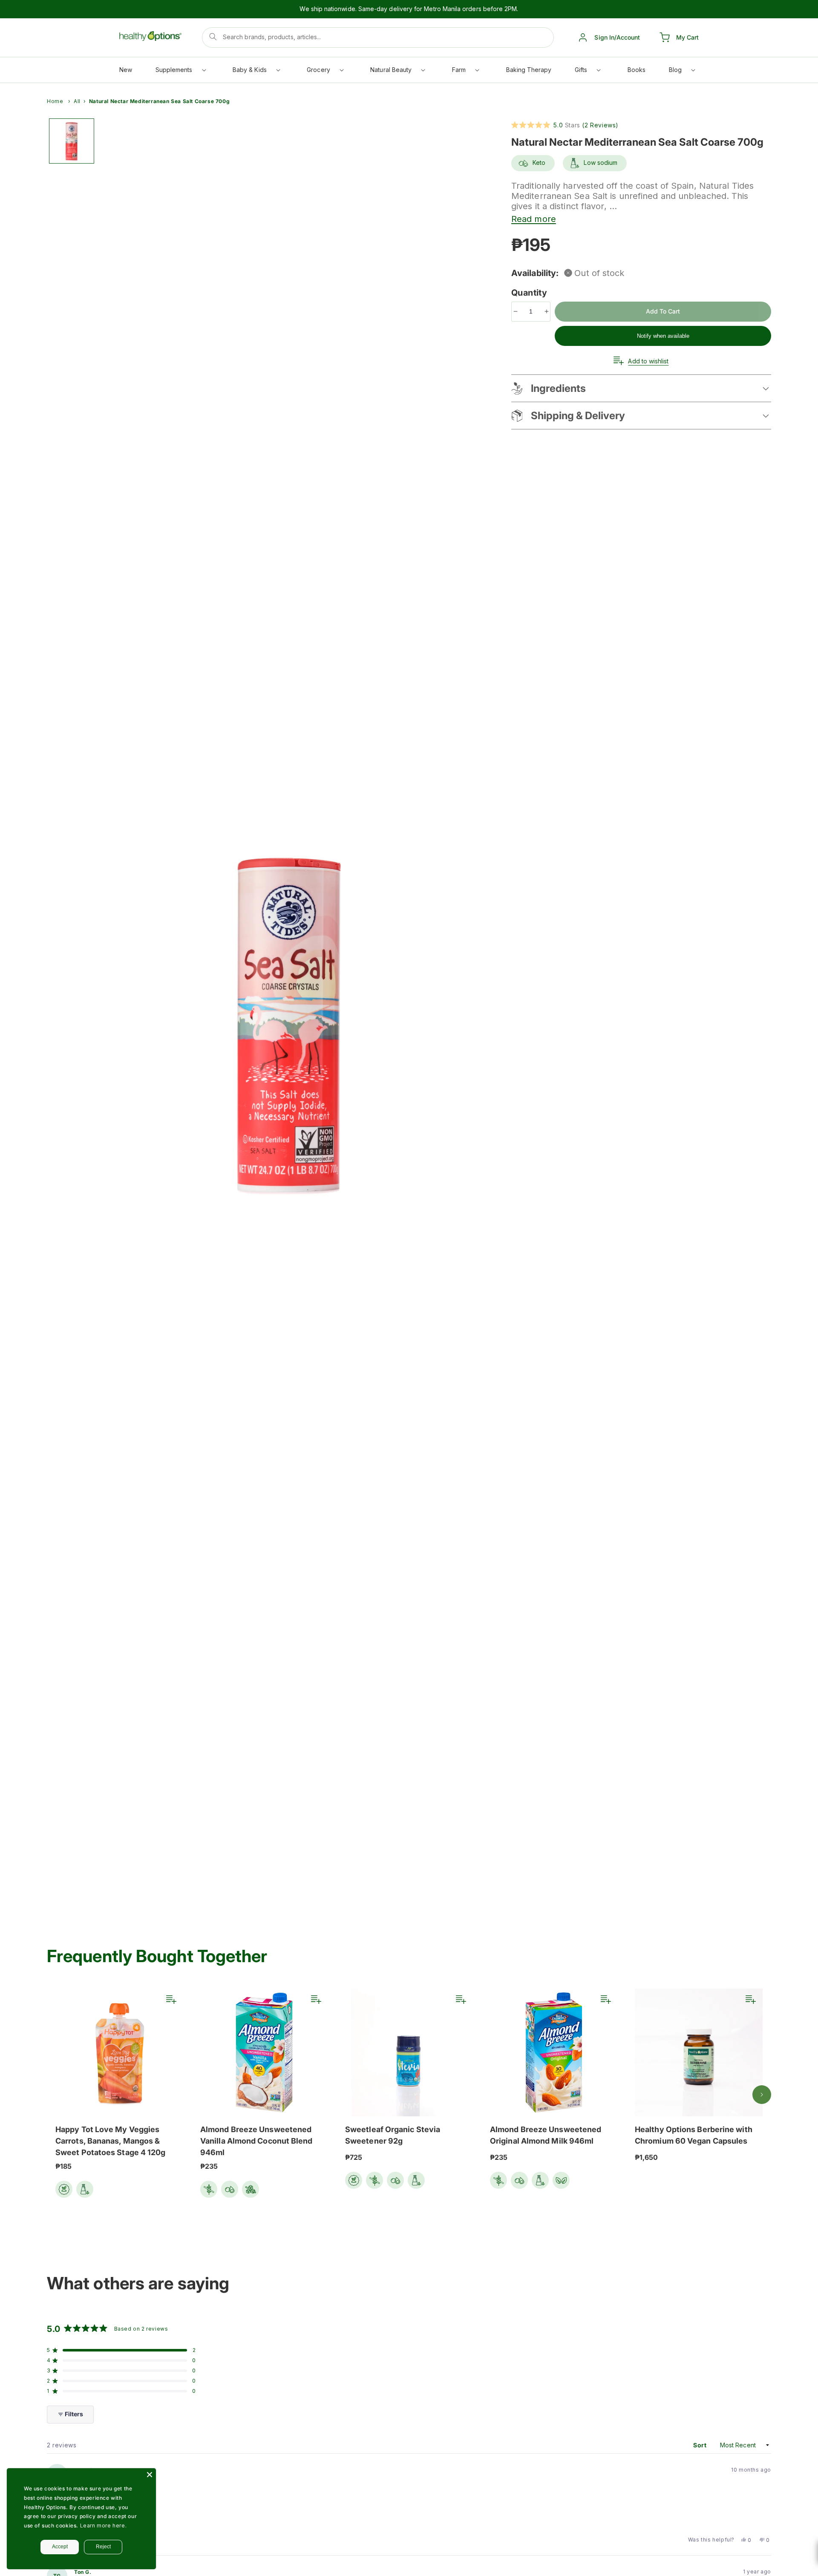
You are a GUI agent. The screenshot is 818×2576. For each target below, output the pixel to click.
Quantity (530, 293)
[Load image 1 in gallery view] (72, 141)
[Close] (150, 2475)
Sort (701, 2445)
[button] (180, 72)
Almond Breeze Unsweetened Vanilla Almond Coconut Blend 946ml (256, 2141)
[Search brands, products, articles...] (213, 37)
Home (55, 101)
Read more (534, 219)
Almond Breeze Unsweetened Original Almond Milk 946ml (546, 2135)
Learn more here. (104, 2526)
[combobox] (378, 37)
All (77, 101)
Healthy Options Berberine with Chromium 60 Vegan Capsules (694, 2135)
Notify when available (663, 336)
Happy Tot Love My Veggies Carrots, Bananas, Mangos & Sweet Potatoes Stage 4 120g (110, 2141)
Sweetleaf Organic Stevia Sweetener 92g (393, 2135)
